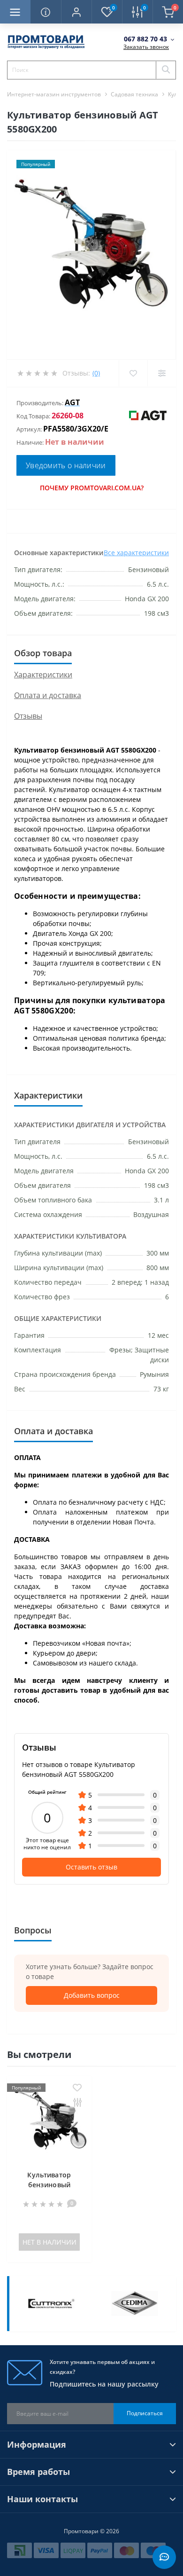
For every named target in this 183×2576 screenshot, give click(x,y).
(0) (96, 373)
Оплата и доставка (48, 695)
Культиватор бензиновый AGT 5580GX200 (49, 2185)
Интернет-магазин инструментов (54, 94)
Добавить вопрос (92, 1995)
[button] (76, 12)
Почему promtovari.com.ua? (92, 488)
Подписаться (145, 2413)
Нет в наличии (50, 2242)
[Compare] (162, 373)
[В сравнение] (77, 2103)
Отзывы (28, 716)
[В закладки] (77, 2088)
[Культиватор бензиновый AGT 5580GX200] (49, 2120)
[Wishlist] (133, 373)
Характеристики (43, 675)
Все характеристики (136, 553)
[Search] (166, 70)
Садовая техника (134, 94)
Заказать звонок (146, 47)
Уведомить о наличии (66, 465)
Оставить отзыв (91, 1867)
